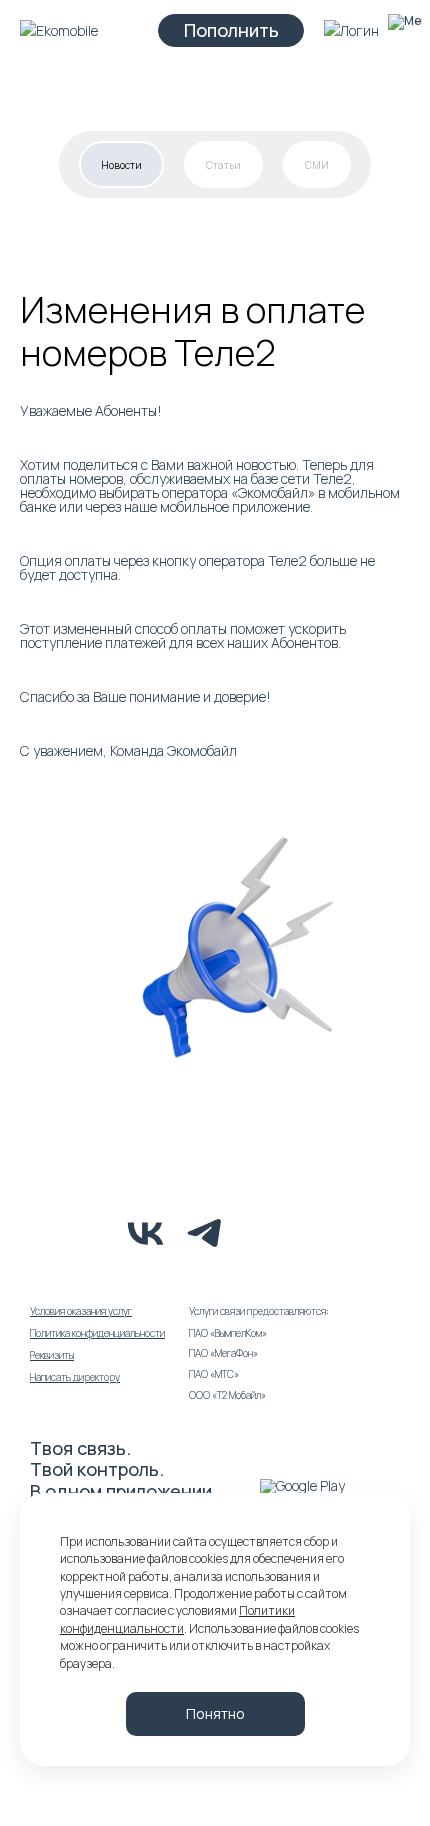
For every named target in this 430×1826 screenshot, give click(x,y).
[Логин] (351, 30)
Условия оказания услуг (81, 1311)
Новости (121, 165)
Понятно (215, 1713)
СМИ (317, 165)
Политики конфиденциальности (177, 1619)
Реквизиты (52, 1355)
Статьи (223, 165)
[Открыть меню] (404, 30)
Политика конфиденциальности (97, 1333)
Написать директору (75, 1377)
